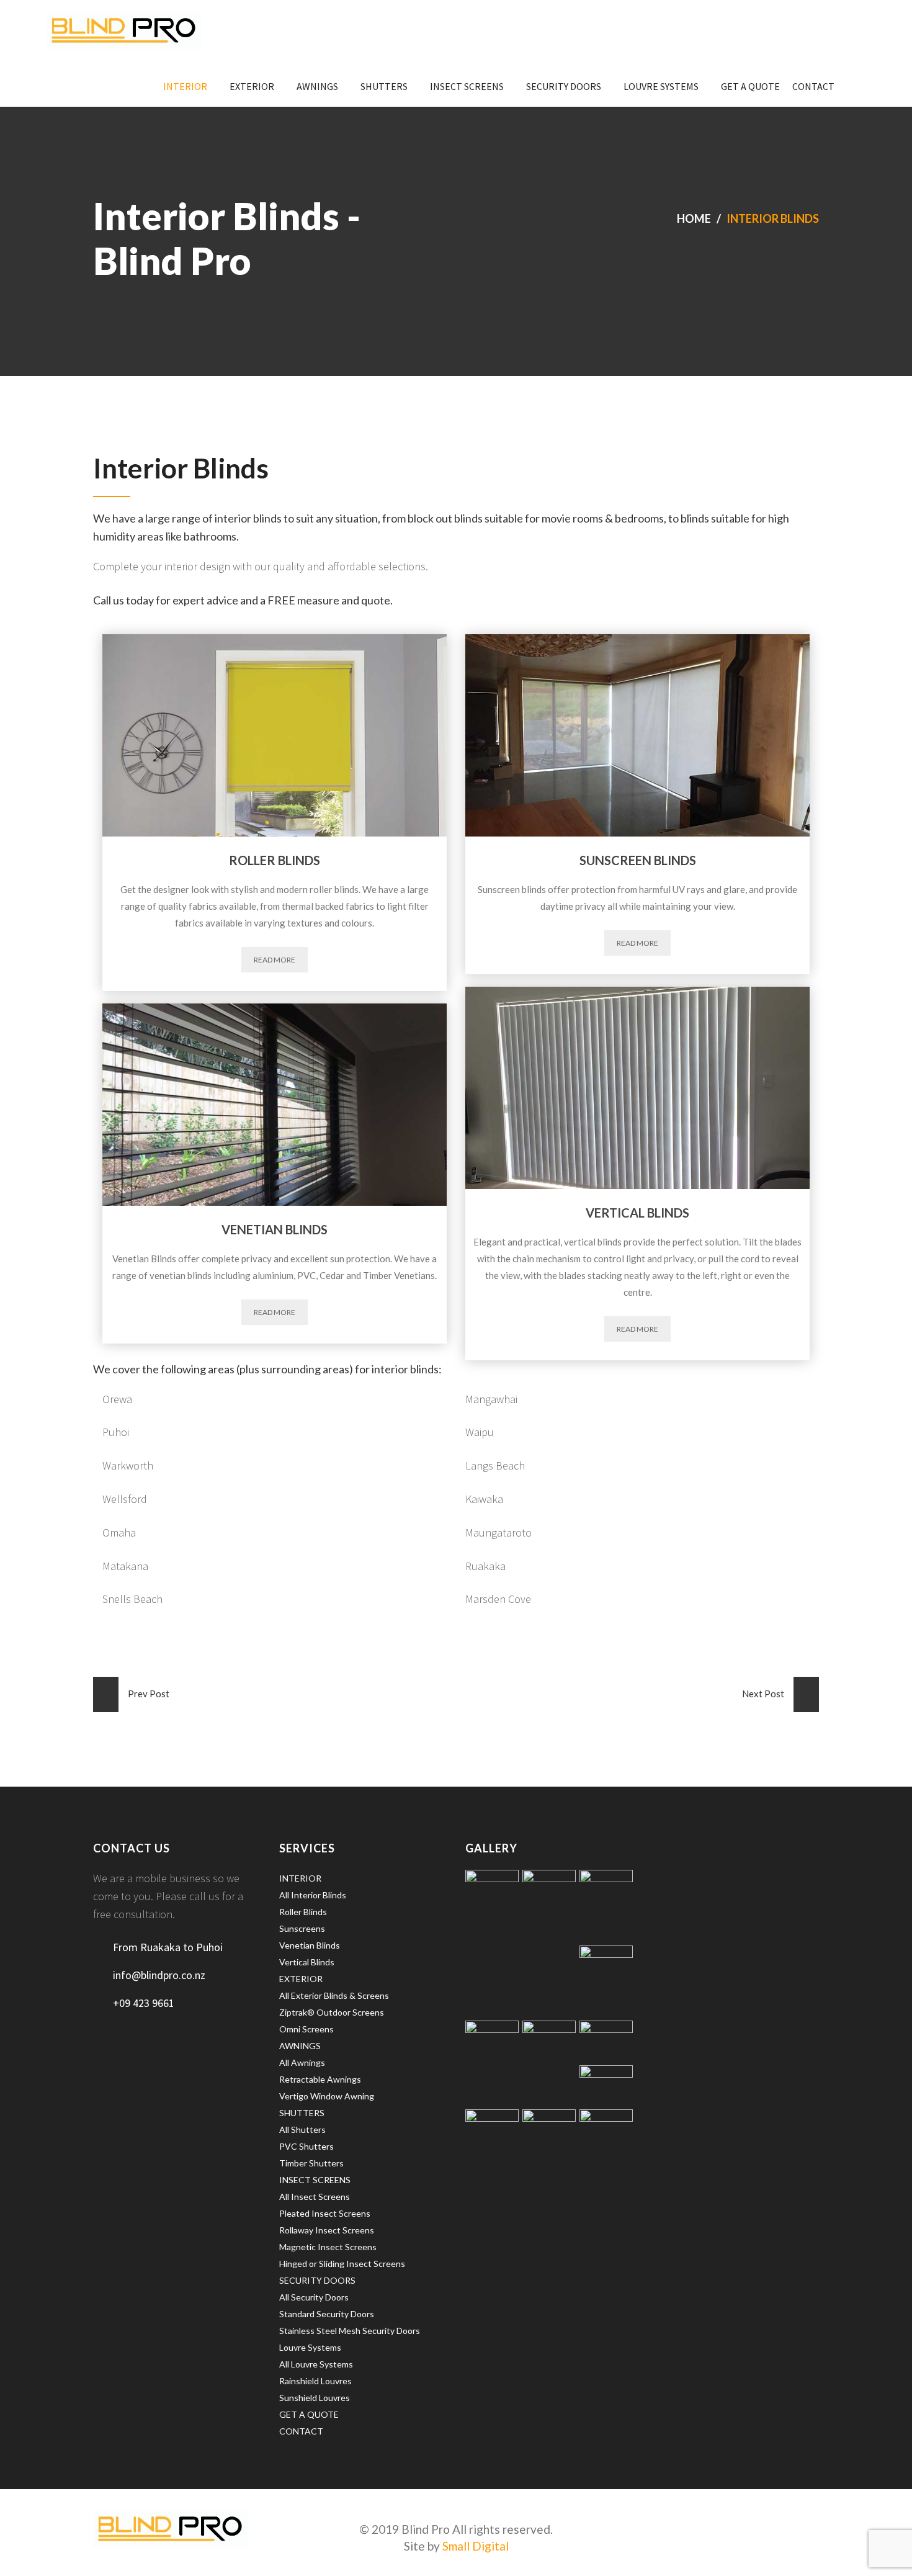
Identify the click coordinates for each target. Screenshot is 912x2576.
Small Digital (476, 2546)
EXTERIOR (252, 86)
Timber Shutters (311, 2163)
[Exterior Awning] (606, 2085)
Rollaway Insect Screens (327, 2230)
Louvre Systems (661, 86)
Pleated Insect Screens (325, 2213)
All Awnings (302, 2062)
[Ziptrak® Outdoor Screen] (492, 2056)
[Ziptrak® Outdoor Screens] (549, 1905)
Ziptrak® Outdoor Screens (332, 2012)
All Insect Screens (315, 2197)
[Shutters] (549, 2145)
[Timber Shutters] (606, 2145)
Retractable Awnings (320, 2079)
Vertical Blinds (307, 1962)
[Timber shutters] (492, 1905)
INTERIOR (185, 86)
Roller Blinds (303, 1912)
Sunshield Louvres (315, 2398)
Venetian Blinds (310, 1945)
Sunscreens (302, 1928)
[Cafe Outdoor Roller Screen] (549, 2056)
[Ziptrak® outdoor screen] (606, 2040)
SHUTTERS (384, 86)
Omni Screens (306, 2029)
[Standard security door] (606, 1905)
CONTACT (813, 86)
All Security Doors (314, 2297)
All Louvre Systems (316, 2364)
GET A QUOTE (750, 86)
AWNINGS (317, 86)
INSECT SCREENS (467, 86)
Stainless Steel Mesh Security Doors (350, 2331)
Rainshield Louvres (315, 2381)
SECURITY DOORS (564, 86)
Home (694, 218)
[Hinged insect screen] (606, 1981)
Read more (275, 960)
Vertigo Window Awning (327, 2096)
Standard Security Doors (327, 2314)
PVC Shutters (306, 2146)
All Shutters (302, 2129)
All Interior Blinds (313, 1895)
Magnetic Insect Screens (328, 2247)
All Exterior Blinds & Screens (334, 1995)
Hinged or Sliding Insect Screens (342, 2264)
